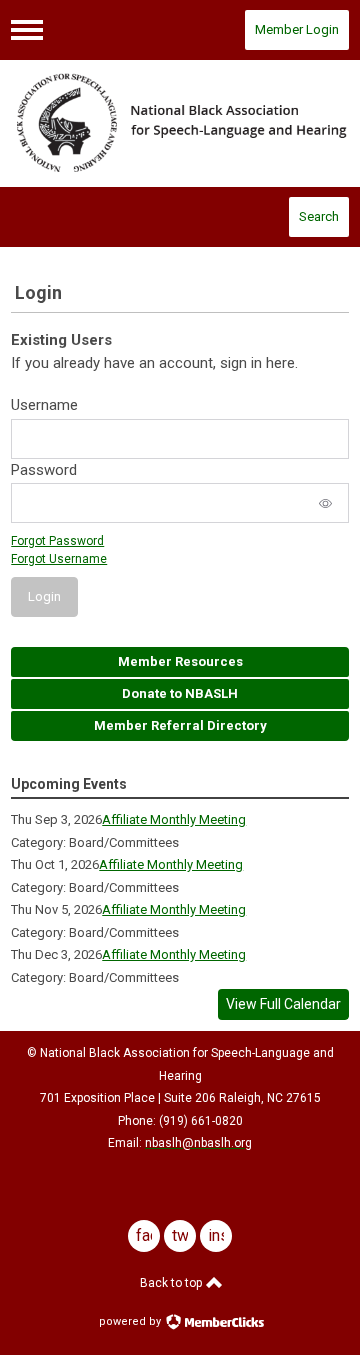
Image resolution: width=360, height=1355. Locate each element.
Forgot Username (59, 559)
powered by (131, 1321)
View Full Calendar (283, 1004)
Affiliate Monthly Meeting (174, 819)
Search (319, 216)
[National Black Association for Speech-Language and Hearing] (180, 124)
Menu (27, 30)
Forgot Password (57, 541)
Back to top (172, 1283)
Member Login (297, 29)
